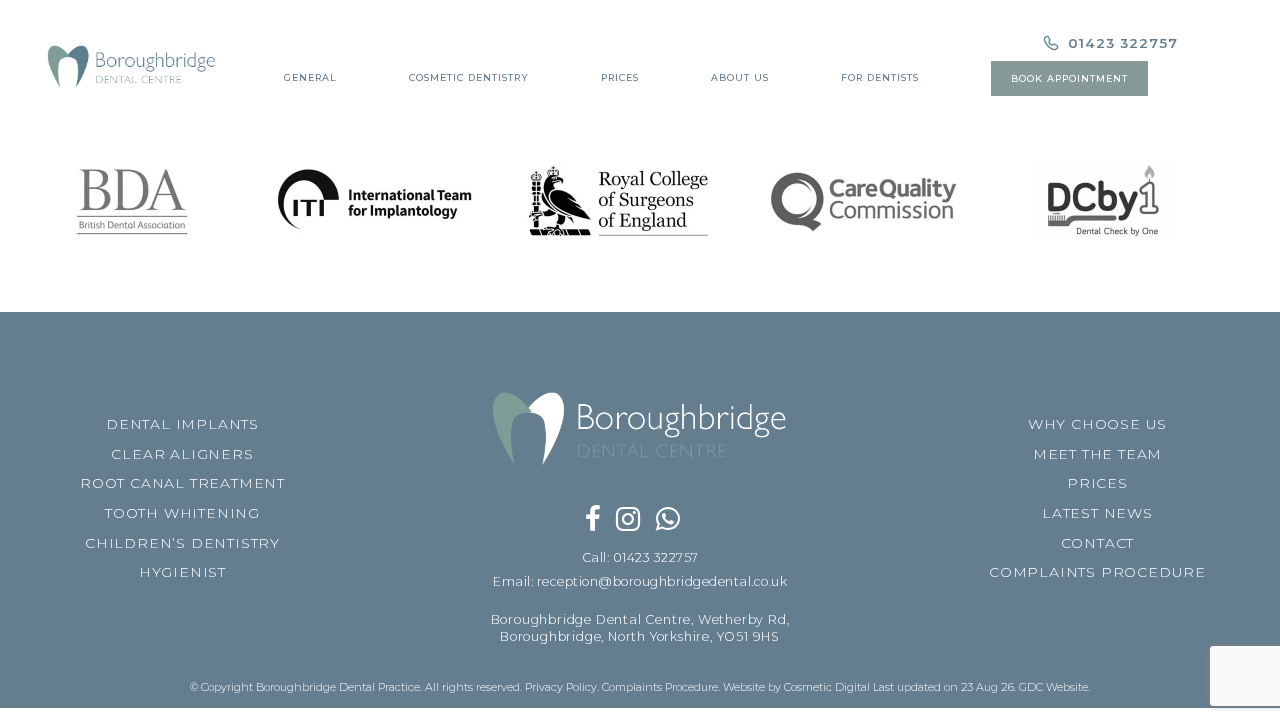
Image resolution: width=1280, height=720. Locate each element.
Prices (620, 77)
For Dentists (880, 77)
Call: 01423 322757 (640, 557)
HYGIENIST (182, 572)
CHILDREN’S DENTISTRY (182, 543)
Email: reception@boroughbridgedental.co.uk (640, 581)
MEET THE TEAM (1097, 454)
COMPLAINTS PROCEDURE (1097, 572)
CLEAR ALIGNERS (182, 454)
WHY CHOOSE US (1097, 424)
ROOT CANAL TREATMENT (182, 483)
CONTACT (1098, 543)
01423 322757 (1120, 43)
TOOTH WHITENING (182, 513)
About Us (740, 77)
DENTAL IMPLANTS (182, 424)
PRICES (1097, 483)
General (310, 77)
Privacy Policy (561, 687)
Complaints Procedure (660, 687)
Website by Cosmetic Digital (796, 687)
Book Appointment (1069, 78)
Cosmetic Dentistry (469, 77)
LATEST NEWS (1097, 513)
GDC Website (1053, 687)
